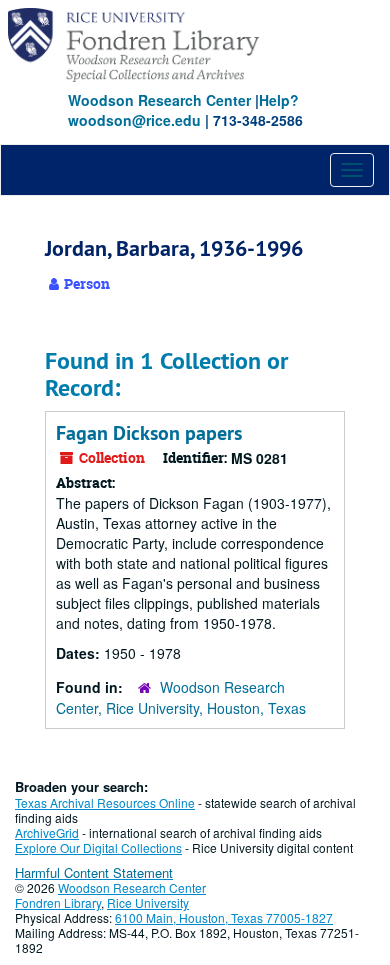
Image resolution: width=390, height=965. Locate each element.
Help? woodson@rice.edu (183, 110)
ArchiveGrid (47, 832)
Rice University (148, 902)
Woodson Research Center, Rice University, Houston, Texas (181, 697)
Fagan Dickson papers (149, 433)
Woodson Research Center (159, 100)
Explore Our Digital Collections (98, 847)
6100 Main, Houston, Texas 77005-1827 (224, 917)
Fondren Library (58, 902)
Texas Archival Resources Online (105, 802)
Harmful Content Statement (94, 872)
